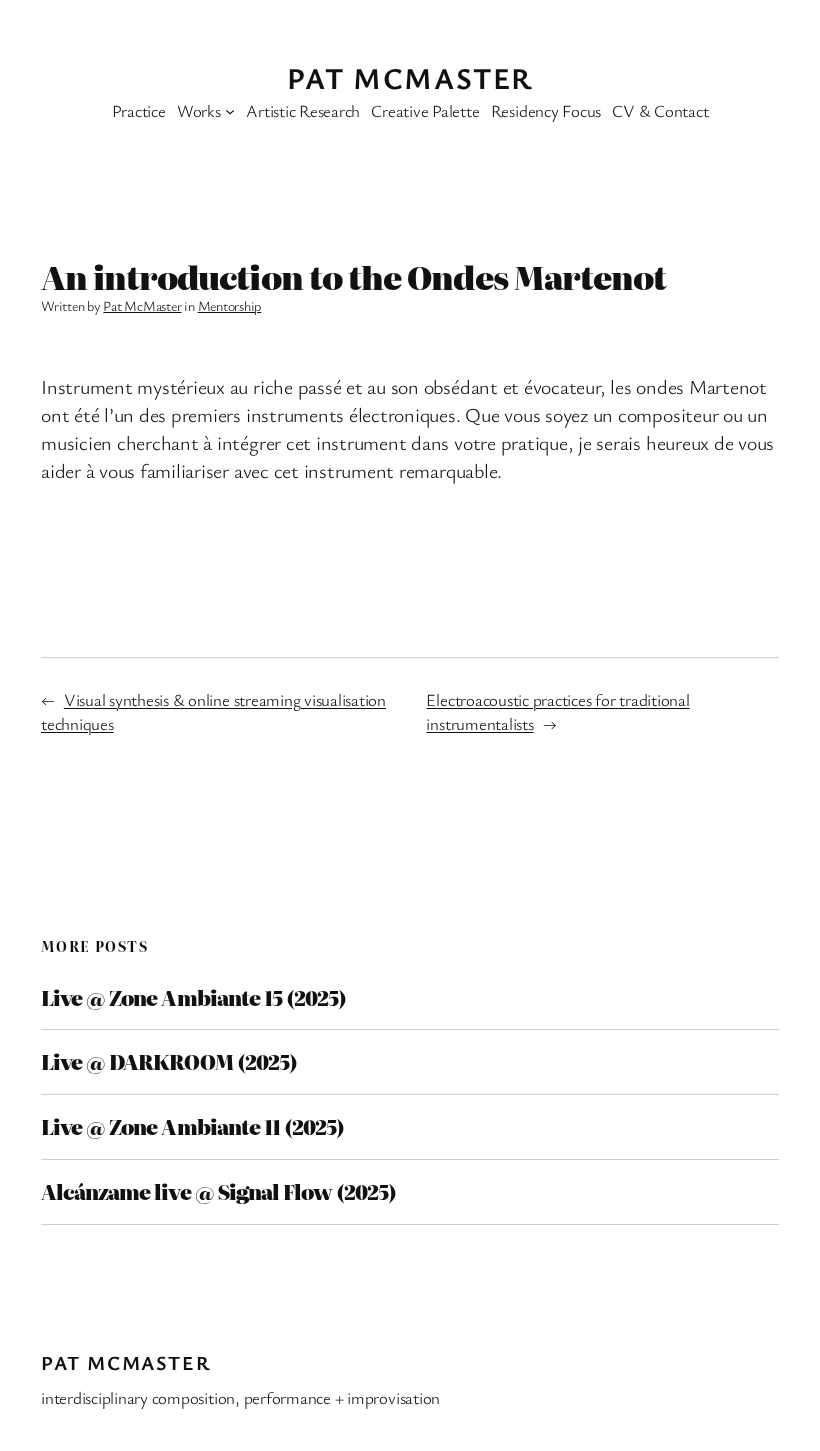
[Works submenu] (230, 111)
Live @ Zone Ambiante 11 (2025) (192, 1127)
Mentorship (230, 305)
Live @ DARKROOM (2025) (169, 1062)
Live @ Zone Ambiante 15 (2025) (193, 998)
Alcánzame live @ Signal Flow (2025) (218, 1192)
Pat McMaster (410, 77)
